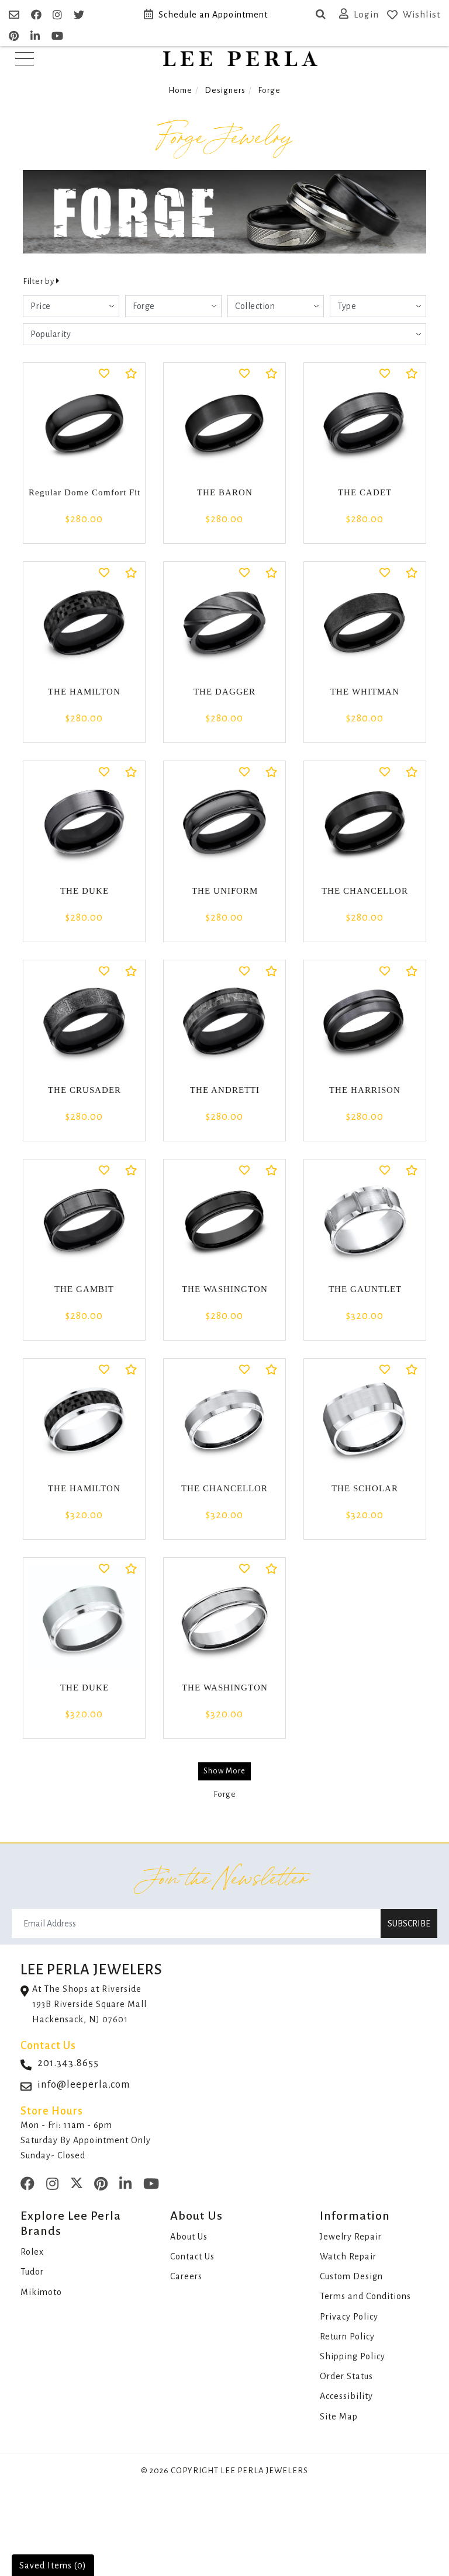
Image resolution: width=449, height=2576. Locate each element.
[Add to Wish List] (104, 375)
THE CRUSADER (84, 1090)
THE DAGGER (224, 692)
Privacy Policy (349, 2317)
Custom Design (351, 2276)
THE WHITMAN (365, 692)
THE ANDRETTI (225, 1090)
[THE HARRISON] (365, 1021)
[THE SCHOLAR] (365, 1419)
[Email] (15, 15)
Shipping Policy (353, 2356)
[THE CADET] (365, 423)
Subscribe (409, 1924)
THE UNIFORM (225, 891)
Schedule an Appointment (213, 15)
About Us (189, 2237)
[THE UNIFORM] (224, 822)
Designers (225, 90)
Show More (224, 1771)
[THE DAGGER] (224, 623)
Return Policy (347, 2337)
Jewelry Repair (351, 2237)
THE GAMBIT (84, 1289)
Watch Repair (348, 2256)
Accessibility (346, 2396)
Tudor (32, 2272)
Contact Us (192, 2256)
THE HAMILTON (84, 692)
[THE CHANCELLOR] (365, 822)
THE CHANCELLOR (365, 891)
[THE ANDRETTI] (224, 1021)
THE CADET (365, 492)
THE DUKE (84, 891)
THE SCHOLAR (365, 1488)
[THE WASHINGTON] (224, 1220)
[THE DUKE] (84, 822)
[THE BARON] (224, 423)
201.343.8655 (68, 2063)
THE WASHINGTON (225, 1289)
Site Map (339, 2417)
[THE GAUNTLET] (365, 1220)
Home (180, 90)
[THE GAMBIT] (84, 1220)
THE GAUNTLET (365, 1289)
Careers (186, 2276)
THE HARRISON (365, 1090)
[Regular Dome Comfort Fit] (84, 423)
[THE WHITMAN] (365, 623)
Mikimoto (41, 2292)
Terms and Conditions (365, 2296)
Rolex (32, 2252)
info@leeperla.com (84, 2084)
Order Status (346, 2376)
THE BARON (225, 492)
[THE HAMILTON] (84, 623)
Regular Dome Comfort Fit (84, 492)
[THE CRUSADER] (84, 1021)
